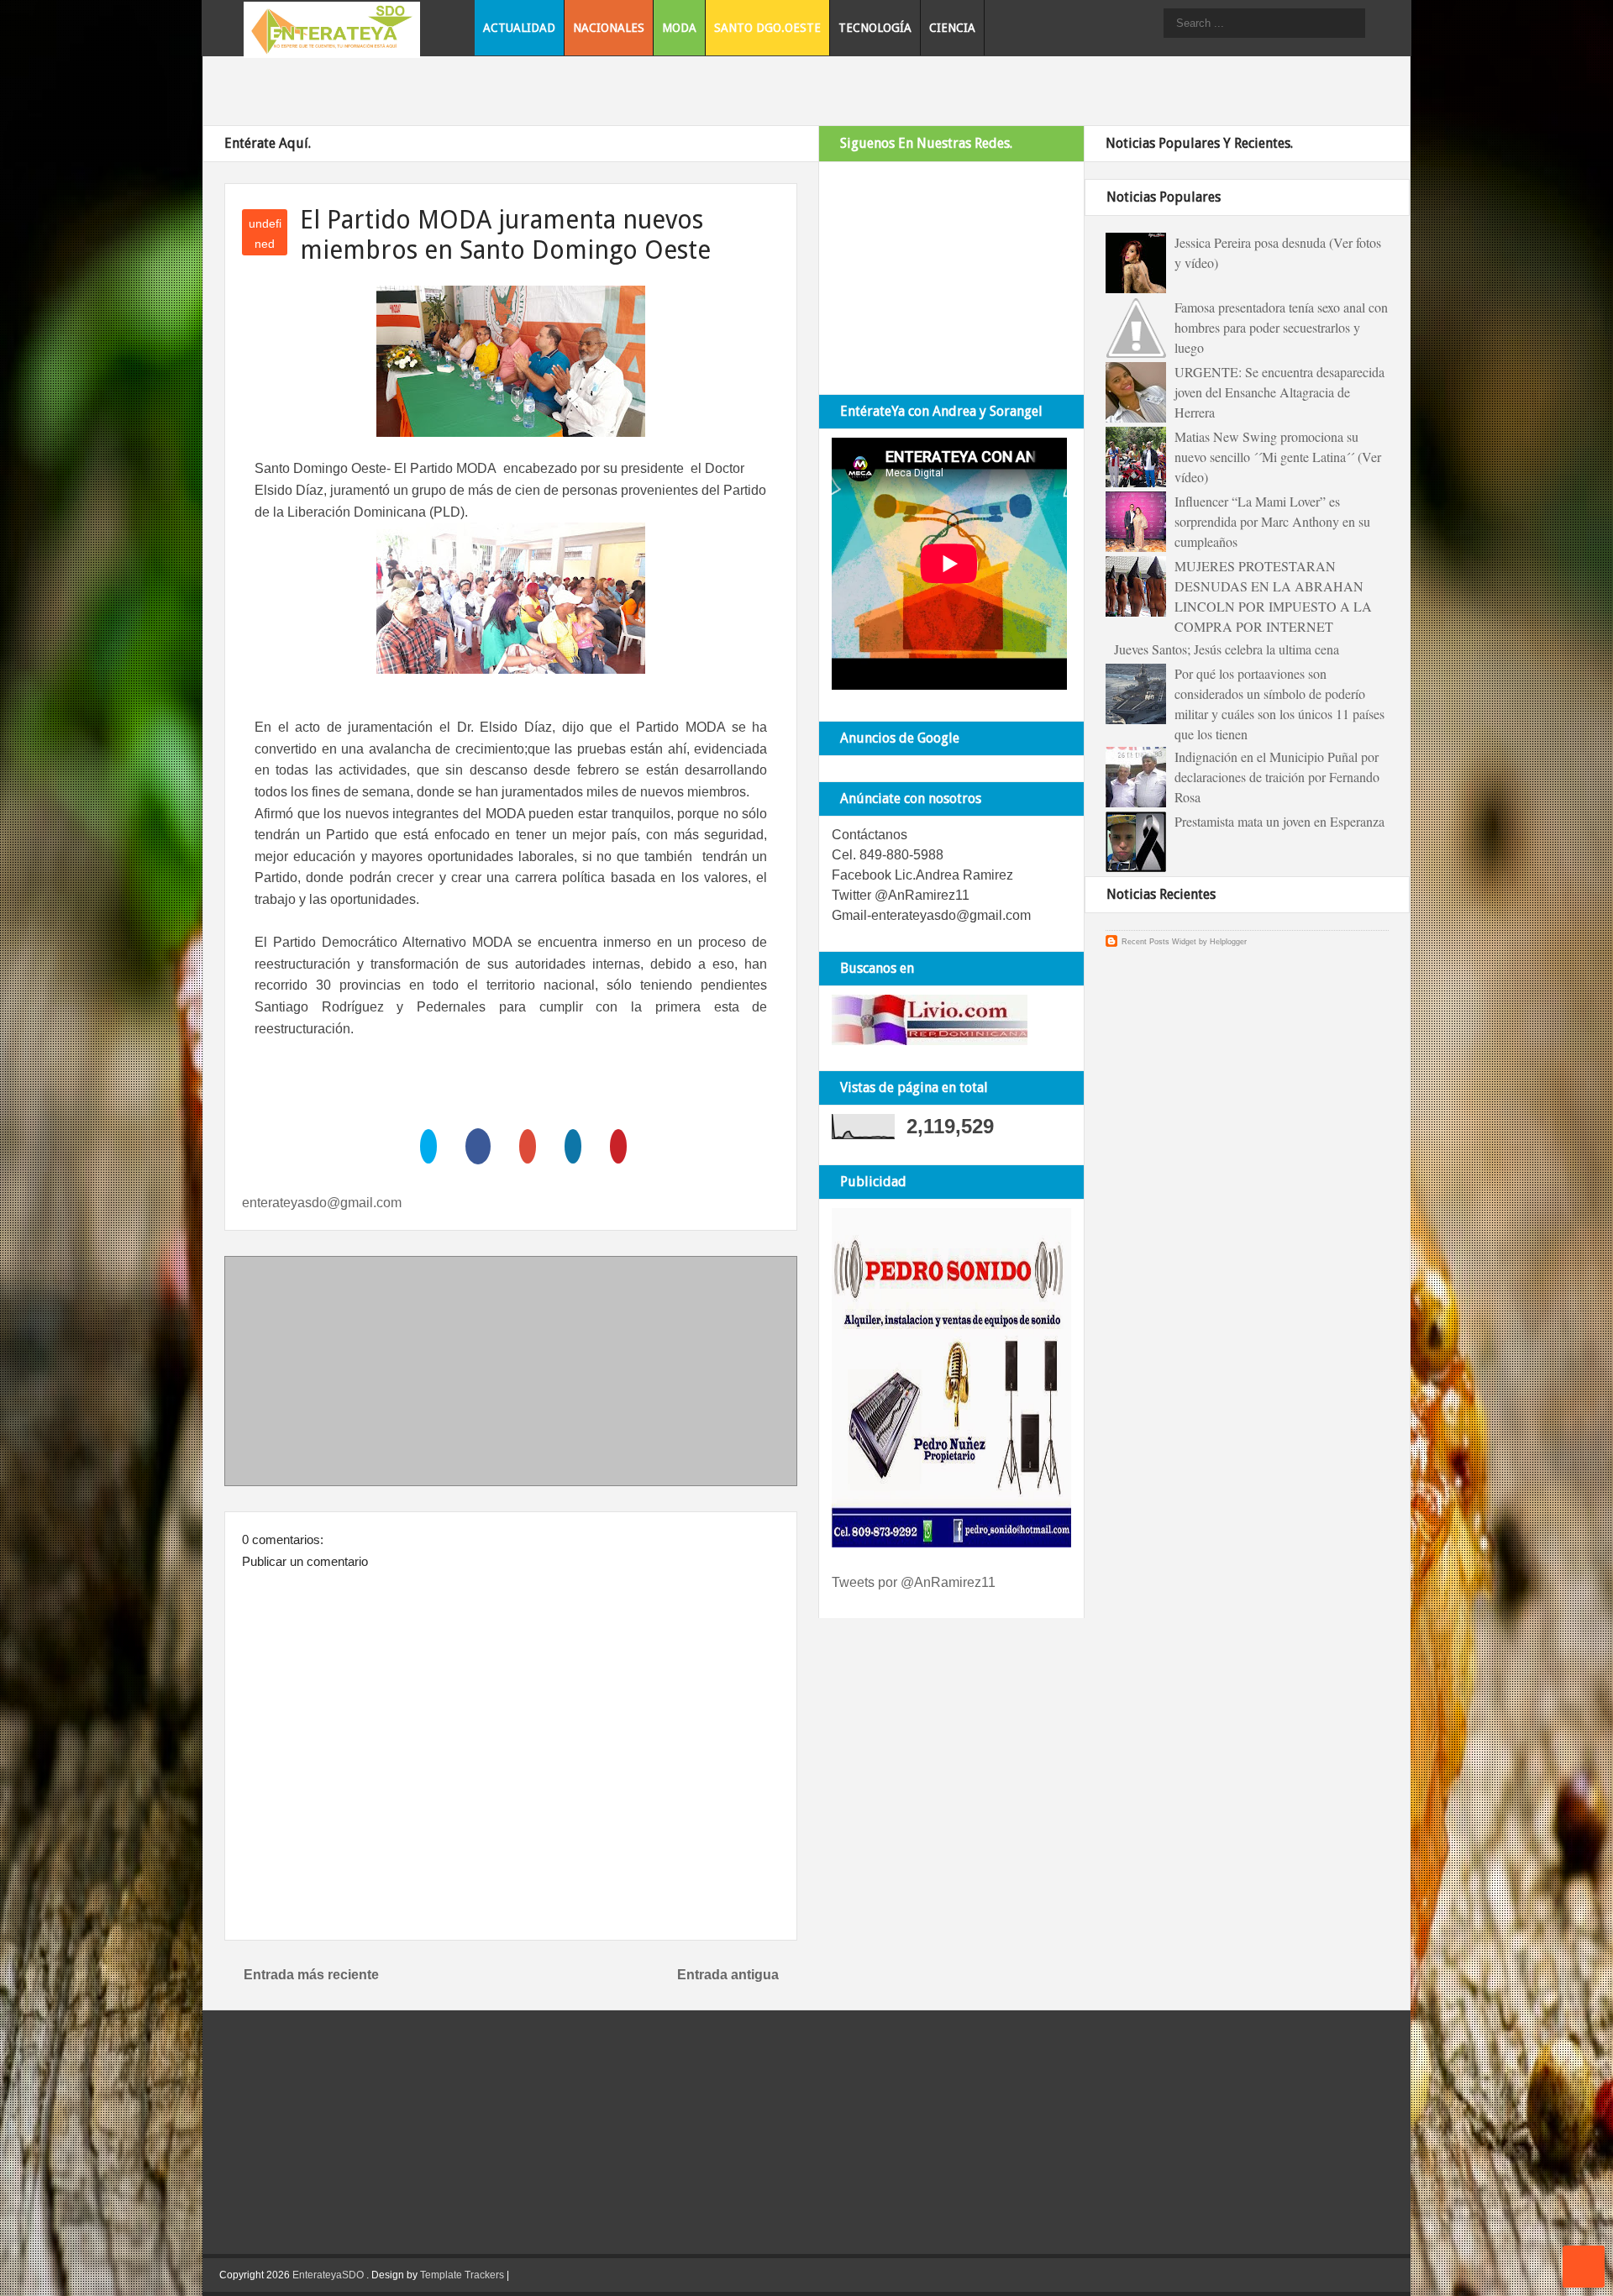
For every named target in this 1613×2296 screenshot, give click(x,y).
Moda (679, 28)
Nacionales (609, 28)
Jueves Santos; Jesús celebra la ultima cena (1227, 649)
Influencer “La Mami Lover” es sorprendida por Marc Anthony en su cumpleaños (1272, 521)
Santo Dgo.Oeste (767, 28)
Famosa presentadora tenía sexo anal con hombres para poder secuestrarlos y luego (1281, 327)
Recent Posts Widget (1159, 942)
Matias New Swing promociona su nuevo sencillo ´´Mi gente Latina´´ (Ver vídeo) (1278, 457)
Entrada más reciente (311, 1975)
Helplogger (1228, 942)
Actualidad (519, 28)
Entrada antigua (728, 1975)
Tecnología (875, 28)
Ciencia (952, 28)
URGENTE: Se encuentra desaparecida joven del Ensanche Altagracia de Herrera (1279, 392)
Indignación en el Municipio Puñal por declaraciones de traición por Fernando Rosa (1277, 777)
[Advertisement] (511, 1374)
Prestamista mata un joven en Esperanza (1279, 821)
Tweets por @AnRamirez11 (914, 1582)
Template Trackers (462, 2275)
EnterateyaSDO (328, 2275)
